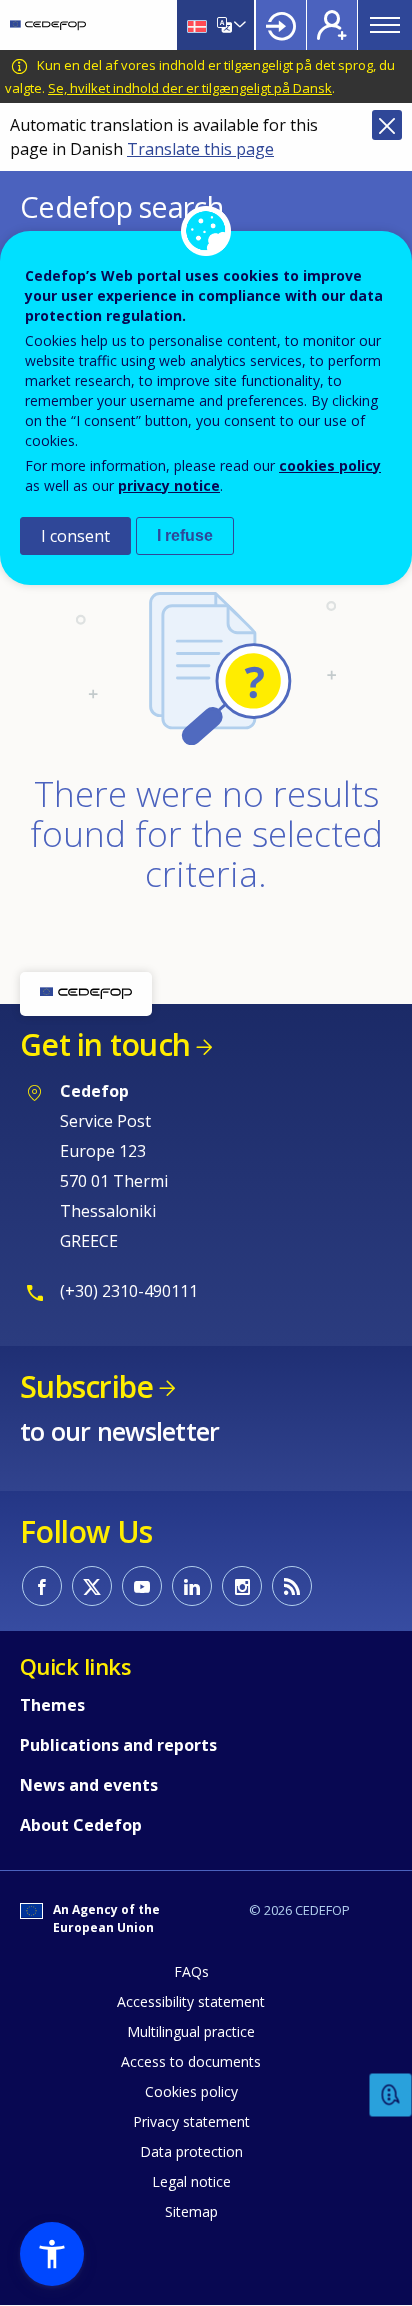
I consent (75, 536)
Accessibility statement (191, 2001)
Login (281, 25)
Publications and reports (118, 1745)
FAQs (191, 1971)
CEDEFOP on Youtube (142, 1586)
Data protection (191, 2151)
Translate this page (200, 149)
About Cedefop (81, 1825)
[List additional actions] (238, 25)
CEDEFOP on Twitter (92, 1586)
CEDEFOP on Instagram (242, 1586)
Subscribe (86, 1386)
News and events (89, 1785)
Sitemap (191, 2211)
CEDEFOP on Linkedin (192, 1586)
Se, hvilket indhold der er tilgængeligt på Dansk (190, 88)
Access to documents (191, 2061)
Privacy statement (191, 2121)
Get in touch (105, 1044)
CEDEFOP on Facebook (42, 1586)
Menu (385, 25)
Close (387, 125)
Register (332, 25)
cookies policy (330, 465)
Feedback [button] (391, 2095)
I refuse (185, 535)
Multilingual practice (191, 2031)
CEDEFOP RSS (292, 1586)
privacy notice (169, 485)
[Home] (48, 25)
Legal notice (191, 2181)
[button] (52, 2254)
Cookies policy (191, 2091)
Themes (52, 1705)
